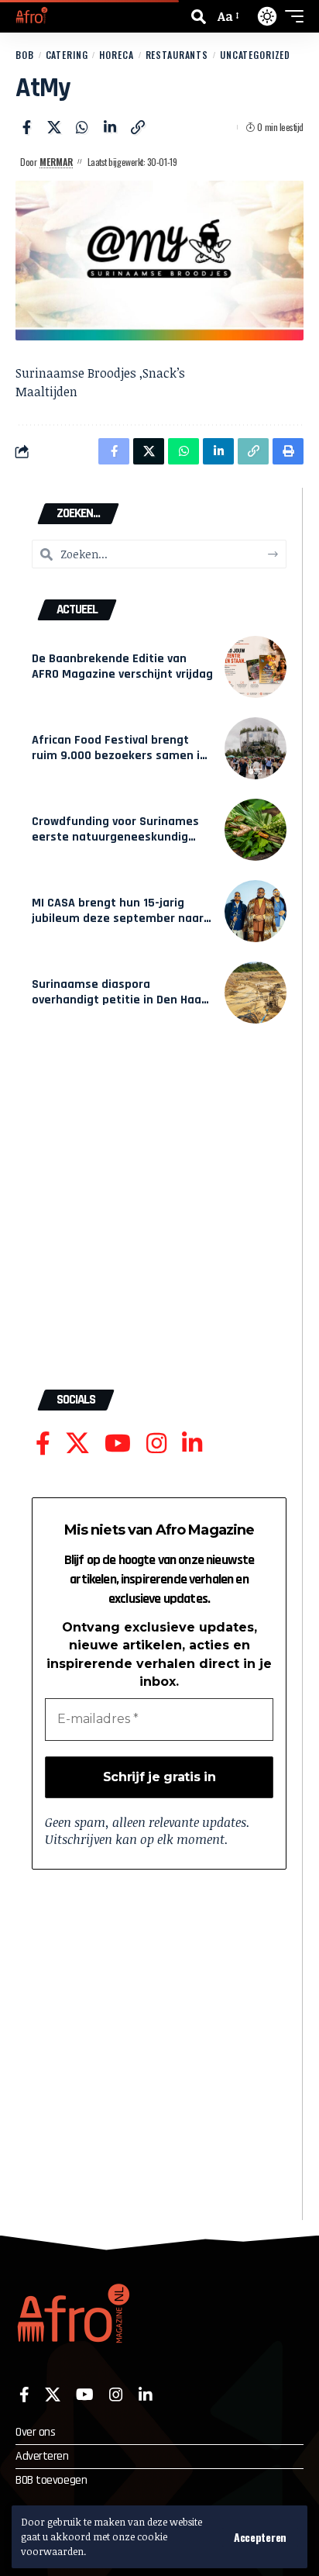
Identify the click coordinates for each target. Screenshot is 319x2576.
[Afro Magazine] (32, 16)
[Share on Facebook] (26, 127)
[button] (260, 2537)
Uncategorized (255, 55)
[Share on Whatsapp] (82, 127)
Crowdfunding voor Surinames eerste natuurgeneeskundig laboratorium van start (115, 837)
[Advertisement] (159, 1214)
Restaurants (177, 55)
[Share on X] (54, 127)
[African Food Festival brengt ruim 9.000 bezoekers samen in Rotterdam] (256, 748)
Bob (25, 55)
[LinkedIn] (192, 1443)
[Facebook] (43, 1443)
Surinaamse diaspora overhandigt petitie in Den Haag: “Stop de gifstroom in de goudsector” (122, 1008)
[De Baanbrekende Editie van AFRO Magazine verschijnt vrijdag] (256, 667)
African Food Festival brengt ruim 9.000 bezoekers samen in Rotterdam (119, 756)
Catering (67, 55)
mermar (56, 162)
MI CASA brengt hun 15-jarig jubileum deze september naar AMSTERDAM (118, 919)
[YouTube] (118, 1443)
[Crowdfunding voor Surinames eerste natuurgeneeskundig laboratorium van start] (256, 830)
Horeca (116, 55)
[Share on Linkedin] (110, 127)
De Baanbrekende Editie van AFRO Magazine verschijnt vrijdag (122, 666)
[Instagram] (156, 1443)
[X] (77, 1443)
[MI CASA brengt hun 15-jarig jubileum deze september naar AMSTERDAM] (256, 911)
